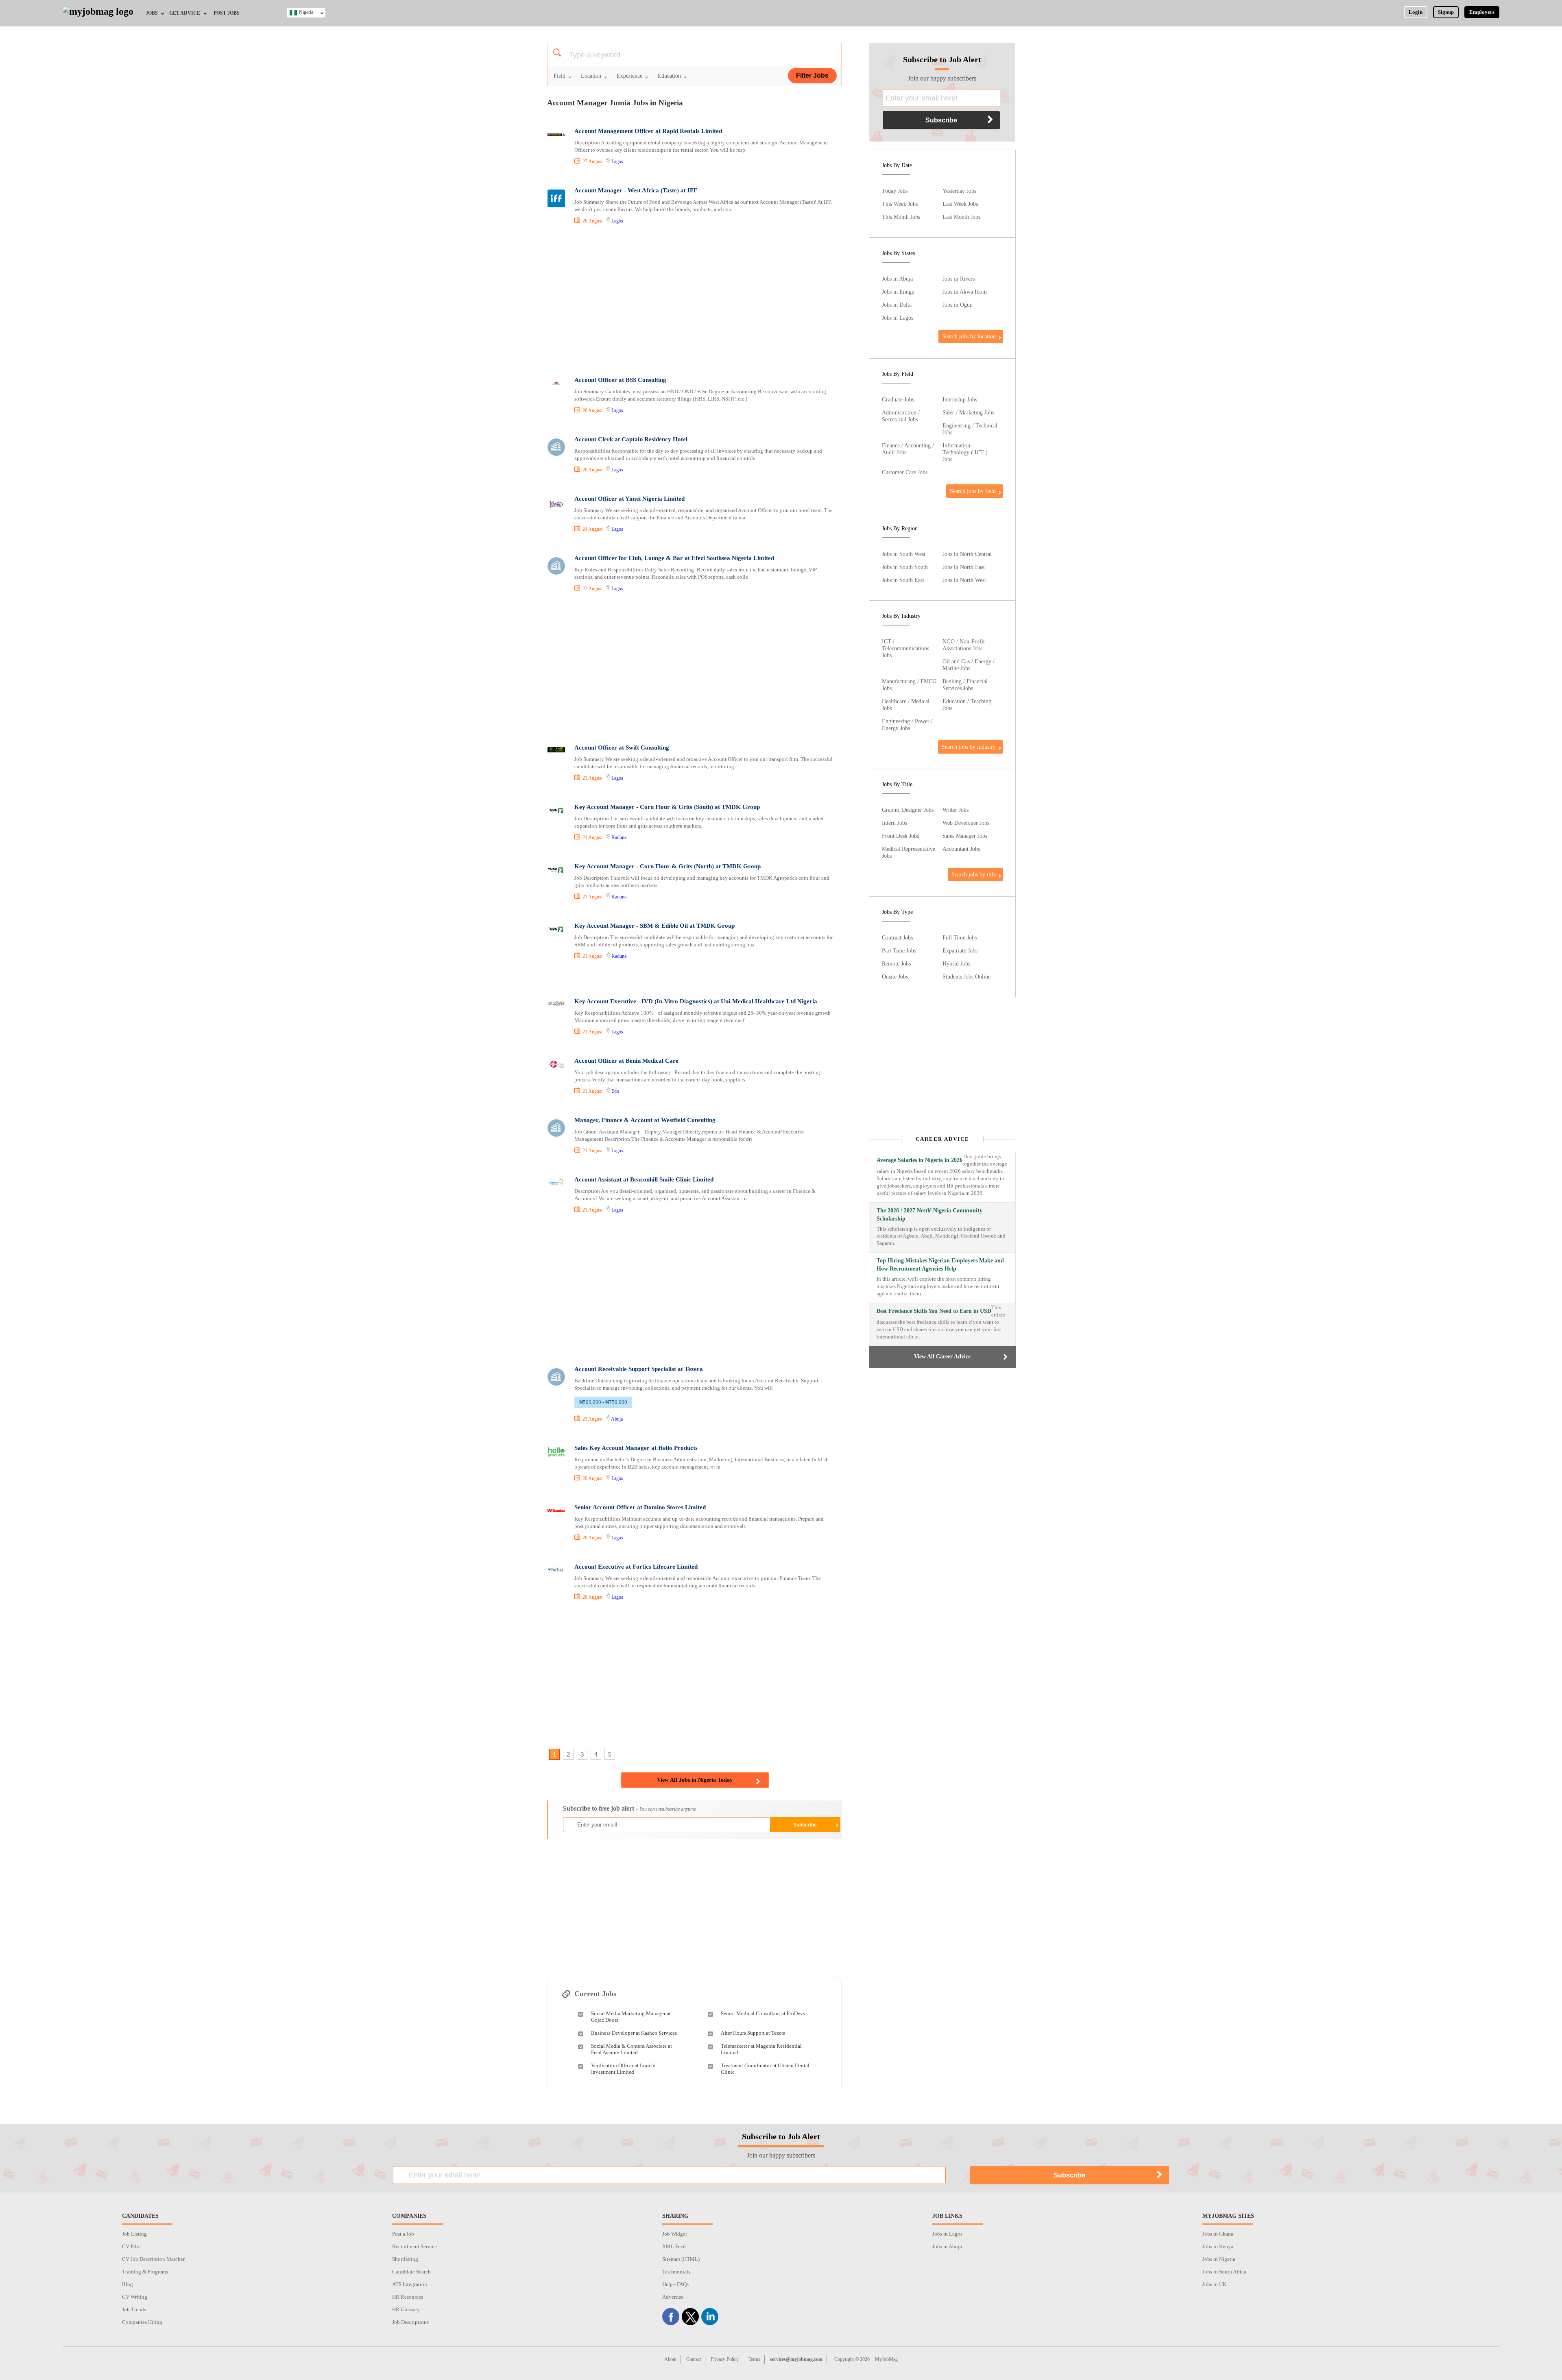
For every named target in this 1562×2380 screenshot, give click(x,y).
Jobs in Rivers (959, 279)
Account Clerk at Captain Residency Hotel (631, 439)
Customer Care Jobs (905, 472)
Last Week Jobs (960, 204)
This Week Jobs (900, 204)
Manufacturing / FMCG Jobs (909, 685)
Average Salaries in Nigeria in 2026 (920, 1160)
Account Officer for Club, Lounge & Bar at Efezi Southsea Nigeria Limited (674, 558)
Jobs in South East (903, 580)
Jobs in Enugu (898, 292)
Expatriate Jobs (960, 950)
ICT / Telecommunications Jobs (905, 648)
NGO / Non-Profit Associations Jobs (964, 645)
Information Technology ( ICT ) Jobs (965, 452)
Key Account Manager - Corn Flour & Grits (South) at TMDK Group (667, 807)
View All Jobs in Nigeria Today (695, 1780)
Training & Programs (145, 2272)
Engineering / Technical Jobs (970, 429)
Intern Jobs (894, 823)
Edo (615, 1091)
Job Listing (134, 2234)
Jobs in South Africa (1224, 2272)
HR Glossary (406, 2309)
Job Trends (134, 2309)
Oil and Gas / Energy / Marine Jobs (969, 665)
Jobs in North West (964, 580)
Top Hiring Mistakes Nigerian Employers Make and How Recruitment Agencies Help (940, 1265)
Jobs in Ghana (1218, 2234)
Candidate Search (411, 2272)
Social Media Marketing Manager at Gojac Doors (631, 2017)
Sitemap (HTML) (681, 2259)
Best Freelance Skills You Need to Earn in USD (934, 1311)
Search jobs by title (974, 874)
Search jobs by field (973, 491)
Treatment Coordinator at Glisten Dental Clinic (765, 2069)
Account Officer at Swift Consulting (622, 748)
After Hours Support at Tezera (753, 2033)
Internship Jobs (960, 399)
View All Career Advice (942, 1357)
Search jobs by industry (969, 747)
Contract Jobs (897, 937)
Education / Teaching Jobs (967, 705)
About (670, 2359)
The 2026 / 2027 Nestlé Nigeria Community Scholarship (929, 1215)
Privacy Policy (725, 2359)
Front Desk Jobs (900, 836)
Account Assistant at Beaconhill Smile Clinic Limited (644, 1179)
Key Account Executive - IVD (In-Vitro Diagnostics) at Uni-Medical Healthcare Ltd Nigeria (696, 1001)
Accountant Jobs (961, 849)
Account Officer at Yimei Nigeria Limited (629, 499)
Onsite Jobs (895, 976)
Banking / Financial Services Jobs (965, 685)
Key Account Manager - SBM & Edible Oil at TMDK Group (654, 926)
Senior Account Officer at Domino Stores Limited (640, 1507)
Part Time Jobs (899, 950)
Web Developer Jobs (966, 823)
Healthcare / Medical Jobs (906, 705)
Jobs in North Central (967, 554)
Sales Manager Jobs (965, 836)
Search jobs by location (969, 336)
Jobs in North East (964, 567)
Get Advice (185, 13)
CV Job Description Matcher (153, 2259)
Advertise (673, 2297)
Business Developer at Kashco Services (634, 2033)
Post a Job (403, 2234)
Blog (128, 2284)
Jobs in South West (904, 554)
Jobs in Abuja (897, 279)
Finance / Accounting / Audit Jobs (908, 449)
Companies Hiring (142, 2322)
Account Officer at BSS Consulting (620, 380)
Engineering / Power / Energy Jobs (907, 725)
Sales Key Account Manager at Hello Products (636, 1448)
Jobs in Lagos (898, 318)
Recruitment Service (414, 2246)
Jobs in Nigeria (1219, 2259)
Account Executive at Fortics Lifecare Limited (636, 1567)
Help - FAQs (675, 2284)
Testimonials (676, 2272)
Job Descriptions (410, 2322)
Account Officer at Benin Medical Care (626, 1061)
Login (1416, 12)
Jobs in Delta (897, 305)
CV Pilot (132, 2246)
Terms (754, 2359)
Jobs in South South (905, 567)
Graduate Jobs (898, 399)
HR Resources (408, 2297)
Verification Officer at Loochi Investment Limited (623, 2069)
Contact (694, 2359)
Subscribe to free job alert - (629, 1808)
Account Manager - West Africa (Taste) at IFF (636, 190)
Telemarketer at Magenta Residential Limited (761, 2049)
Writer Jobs (956, 810)
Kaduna (619, 837)
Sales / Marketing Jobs (968, 412)
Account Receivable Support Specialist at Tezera (639, 1369)
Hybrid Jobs (956, 963)
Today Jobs (895, 191)
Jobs (152, 13)
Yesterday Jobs (959, 191)
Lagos (617, 161)
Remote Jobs (896, 963)
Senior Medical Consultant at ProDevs (763, 2013)
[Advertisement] (694, 301)
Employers (1482, 12)
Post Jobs (227, 13)
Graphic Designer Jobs (908, 810)
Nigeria (306, 12)
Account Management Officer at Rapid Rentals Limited (648, 131)
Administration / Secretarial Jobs (901, 416)
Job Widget (675, 2234)
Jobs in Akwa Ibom (965, 292)
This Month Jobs (901, 217)
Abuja (617, 1419)
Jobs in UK (1214, 2284)
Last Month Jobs (961, 217)
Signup (1446, 12)
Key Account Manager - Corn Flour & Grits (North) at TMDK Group (668, 866)
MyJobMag (886, 2359)
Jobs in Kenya (1218, 2246)
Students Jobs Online (966, 976)
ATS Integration (410, 2284)
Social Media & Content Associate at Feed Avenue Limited (632, 2049)
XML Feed (674, 2246)
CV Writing (135, 2297)
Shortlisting (405, 2259)
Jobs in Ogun (958, 305)
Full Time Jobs (960, 937)
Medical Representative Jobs (909, 852)
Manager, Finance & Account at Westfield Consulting (645, 1120)
